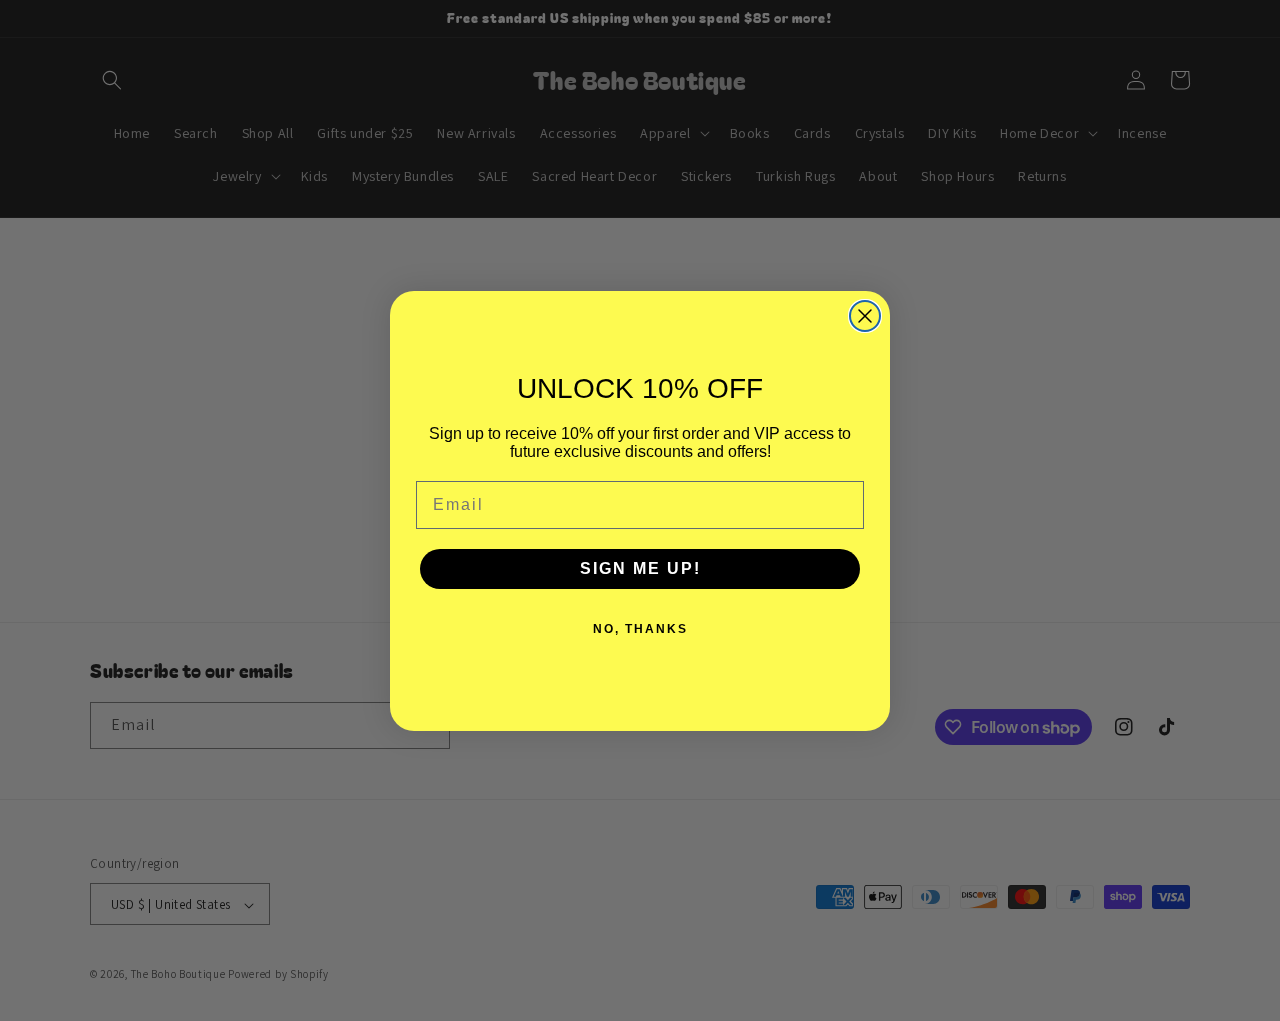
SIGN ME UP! (640, 568)
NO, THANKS (640, 629)
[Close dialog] (865, 316)
